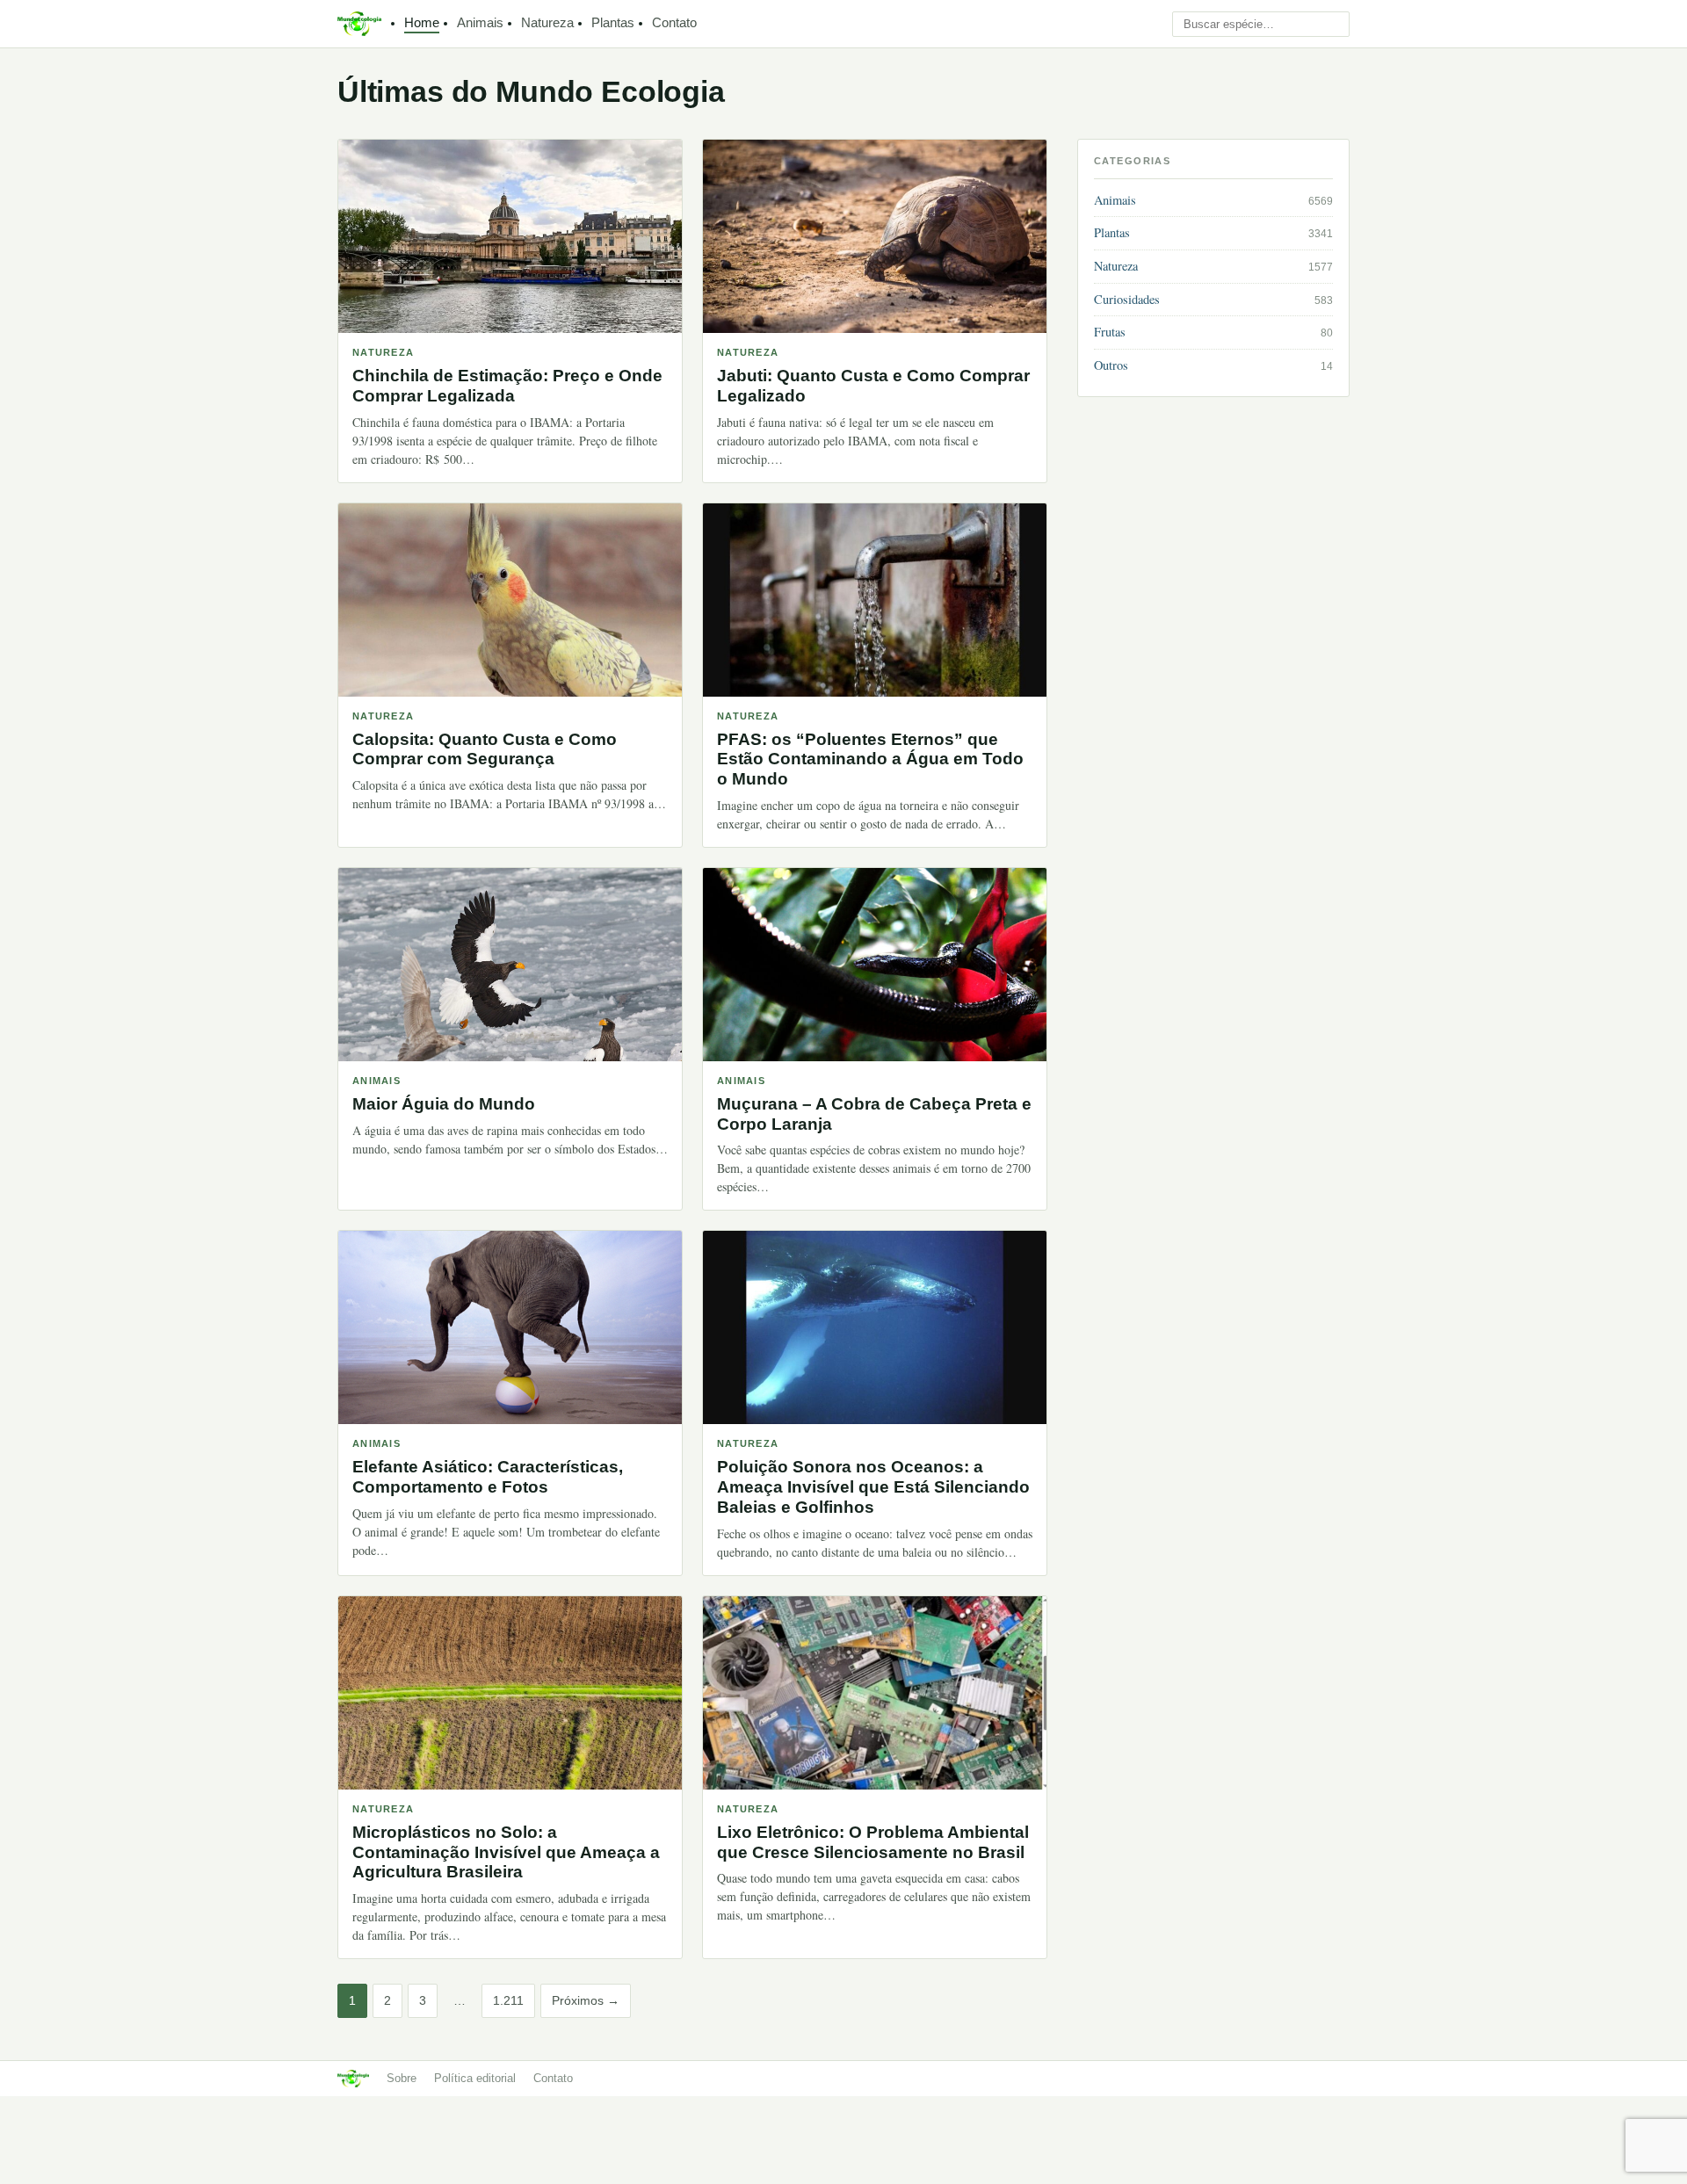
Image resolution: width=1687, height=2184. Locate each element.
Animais (480, 23)
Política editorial (475, 2079)
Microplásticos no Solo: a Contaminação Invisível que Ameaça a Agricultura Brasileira (506, 1852)
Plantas (613, 23)
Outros (1111, 365)
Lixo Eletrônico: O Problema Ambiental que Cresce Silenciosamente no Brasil (873, 1842)
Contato (674, 23)
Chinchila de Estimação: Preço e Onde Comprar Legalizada (507, 386)
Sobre (402, 2079)
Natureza (547, 23)
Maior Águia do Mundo (444, 1104)
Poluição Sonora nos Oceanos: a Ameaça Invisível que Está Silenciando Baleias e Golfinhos (873, 1487)
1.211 (508, 2000)
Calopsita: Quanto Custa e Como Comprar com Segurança (485, 749)
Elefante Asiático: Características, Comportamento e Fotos (488, 1477)
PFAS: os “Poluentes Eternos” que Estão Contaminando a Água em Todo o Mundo (870, 759)
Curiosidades (1127, 299)
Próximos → (586, 2000)
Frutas (1110, 332)
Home (422, 23)
